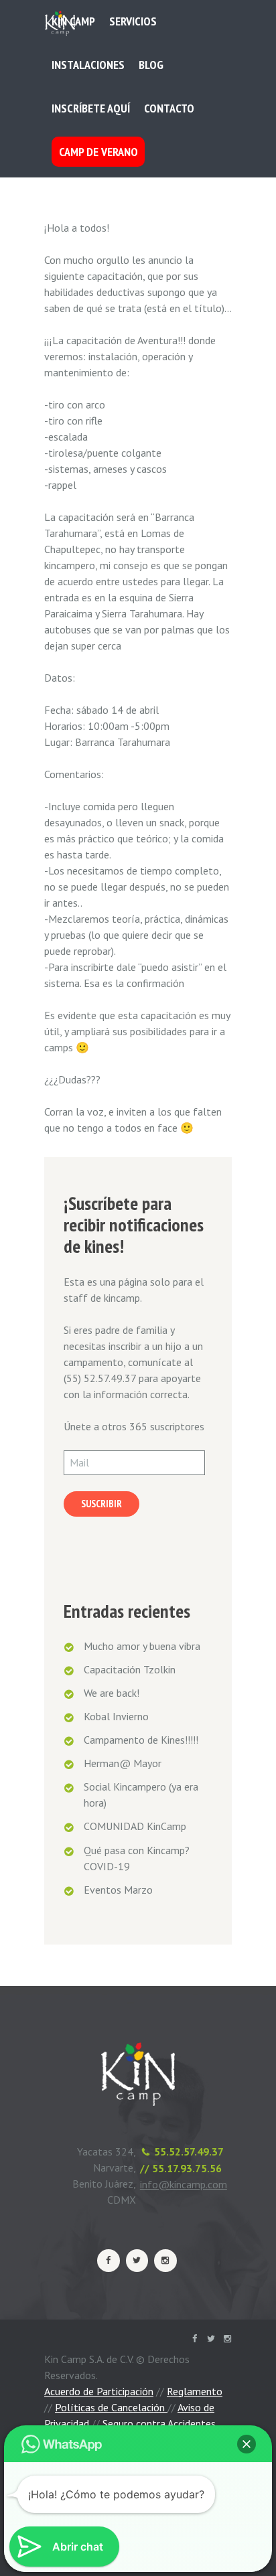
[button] (247, 2444)
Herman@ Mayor (123, 1763)
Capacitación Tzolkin (130, 1669)
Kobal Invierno (116, 1716)
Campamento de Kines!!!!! (141, 1740)
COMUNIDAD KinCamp (135, 1826)
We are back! (112, 1693)
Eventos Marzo (118, 1890)
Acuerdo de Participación (99, 2391)
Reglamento (195, 2391)
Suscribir (101, 1504)
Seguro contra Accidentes (159, 2423)
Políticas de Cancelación (111, 2407)
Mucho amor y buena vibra (142, 1646)
